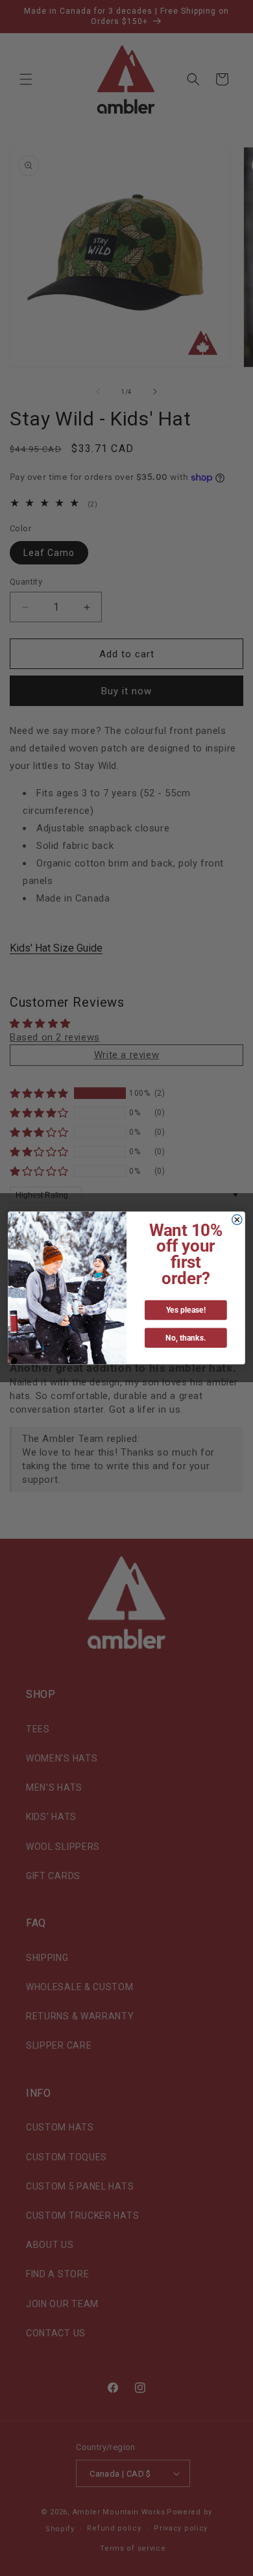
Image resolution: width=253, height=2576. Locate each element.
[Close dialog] (237, 1219)
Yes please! (186, 1310)
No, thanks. (186, 1338)
